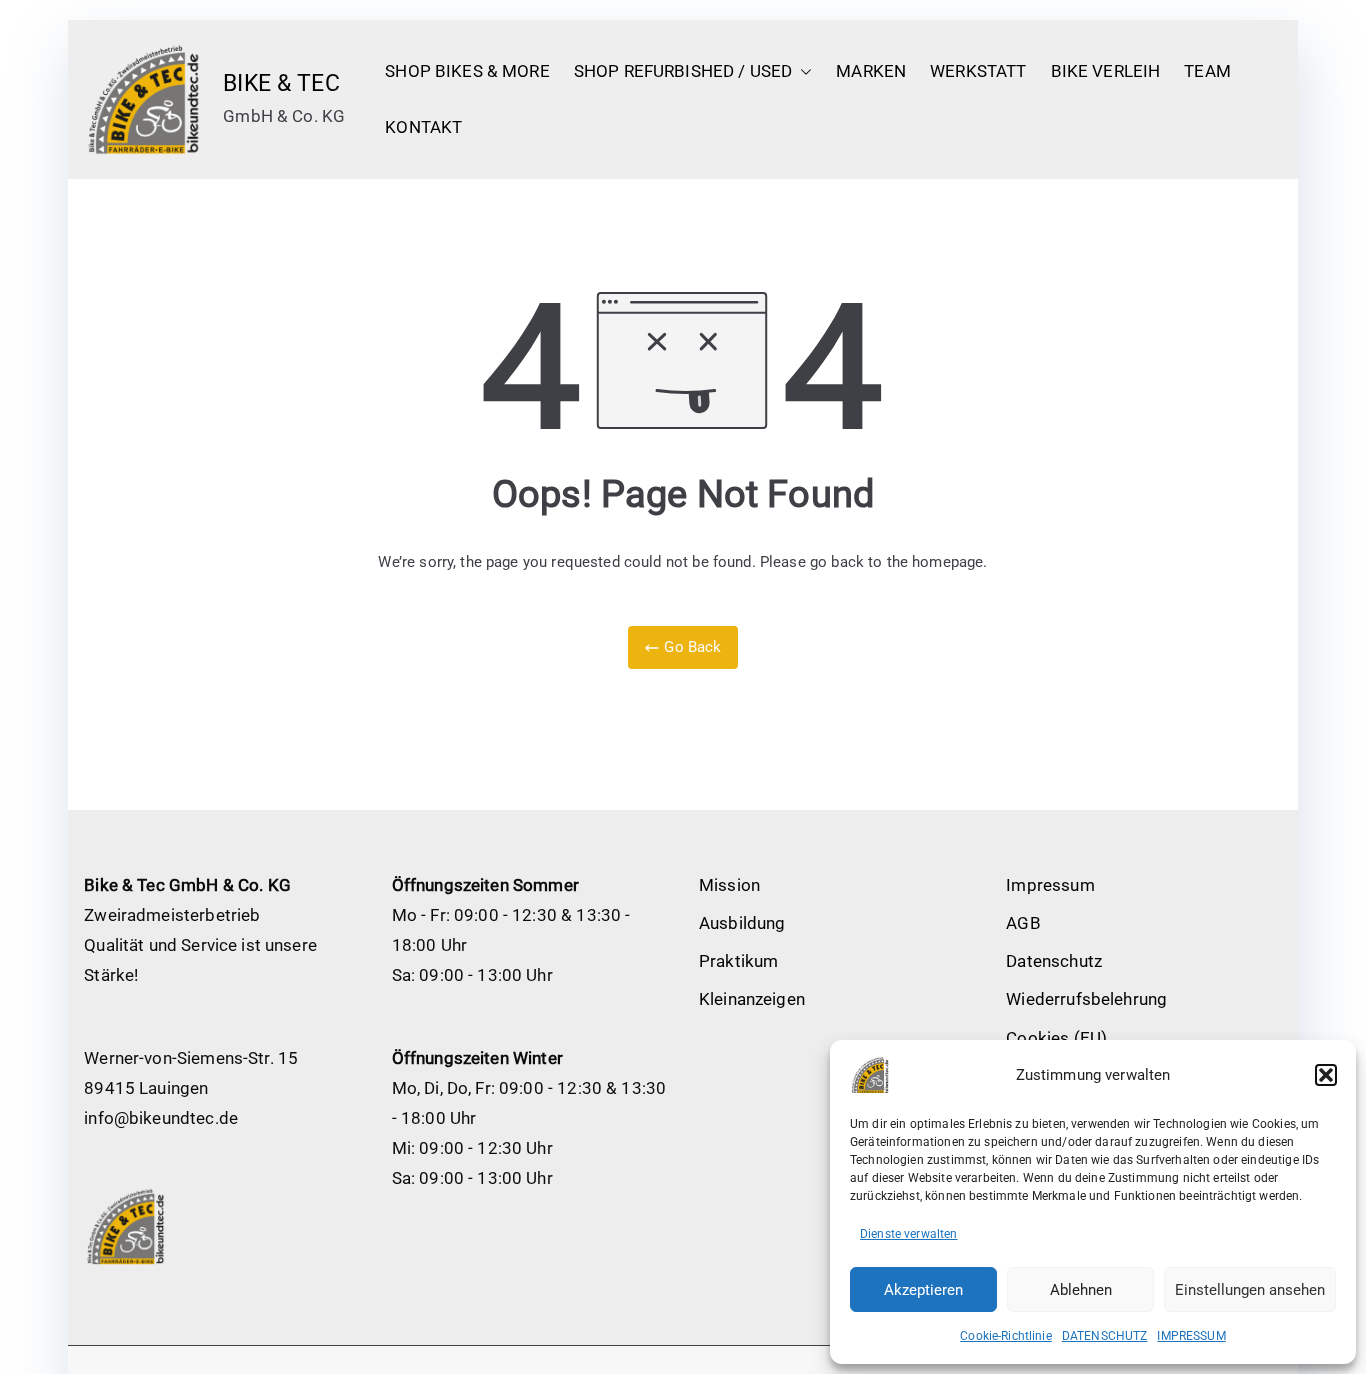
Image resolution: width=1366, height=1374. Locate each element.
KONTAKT (423, 127)
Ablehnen (1081, 1290)
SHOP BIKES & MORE (467, 71)
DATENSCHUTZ (1105, 1336)
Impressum (1050, 885)
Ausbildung (742, 923)
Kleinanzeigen (752, 999)
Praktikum (738, 961)
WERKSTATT (978, 71)
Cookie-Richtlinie (1006, 1336)
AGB (1023, 923)
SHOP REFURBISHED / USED (683, 71)
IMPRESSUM (1191, 1336)
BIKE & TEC (281, 83)
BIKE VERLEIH (1106, 71)
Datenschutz (1054, 961)
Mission (729, 885)
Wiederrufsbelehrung (1086, 999)
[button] (1326, 1075)
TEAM (1207, 71)
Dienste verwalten (909, 1234)
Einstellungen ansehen (1250, 1290)
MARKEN (871, 71)
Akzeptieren (923, 1290)
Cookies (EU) (1056, 1038)
